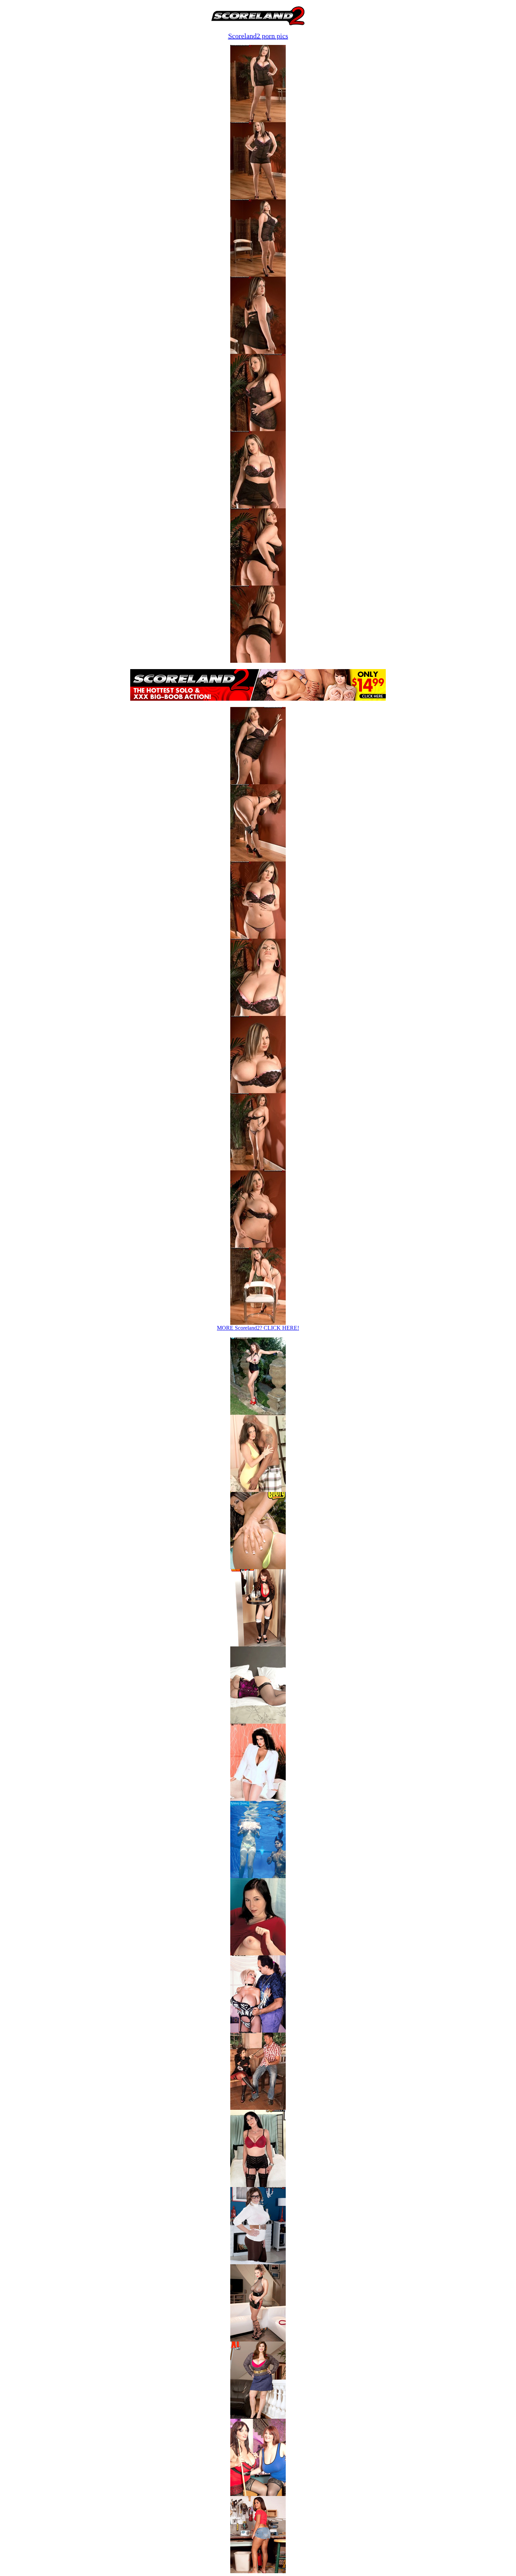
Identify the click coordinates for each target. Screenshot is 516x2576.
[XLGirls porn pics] (258, 2417)
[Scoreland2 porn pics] (258, 2262)
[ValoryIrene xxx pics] (258, 1876)
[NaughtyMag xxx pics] (258, 1953)
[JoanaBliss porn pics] (258, 2494)
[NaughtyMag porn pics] (258, 2571)
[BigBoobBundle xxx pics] (258, 1644)
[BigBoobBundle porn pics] (258, 2108)
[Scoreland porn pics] (258, 2340)
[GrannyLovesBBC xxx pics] (258, 1490)
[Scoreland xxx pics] (258, 1413)
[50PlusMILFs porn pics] (258, 2185)
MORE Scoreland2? (258, 1328)
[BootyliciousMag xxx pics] (258, 1567)
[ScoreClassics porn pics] (258, 2031)
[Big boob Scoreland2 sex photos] (258, 120)
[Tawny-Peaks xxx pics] (258, 1799)
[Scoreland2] (258, 25)
